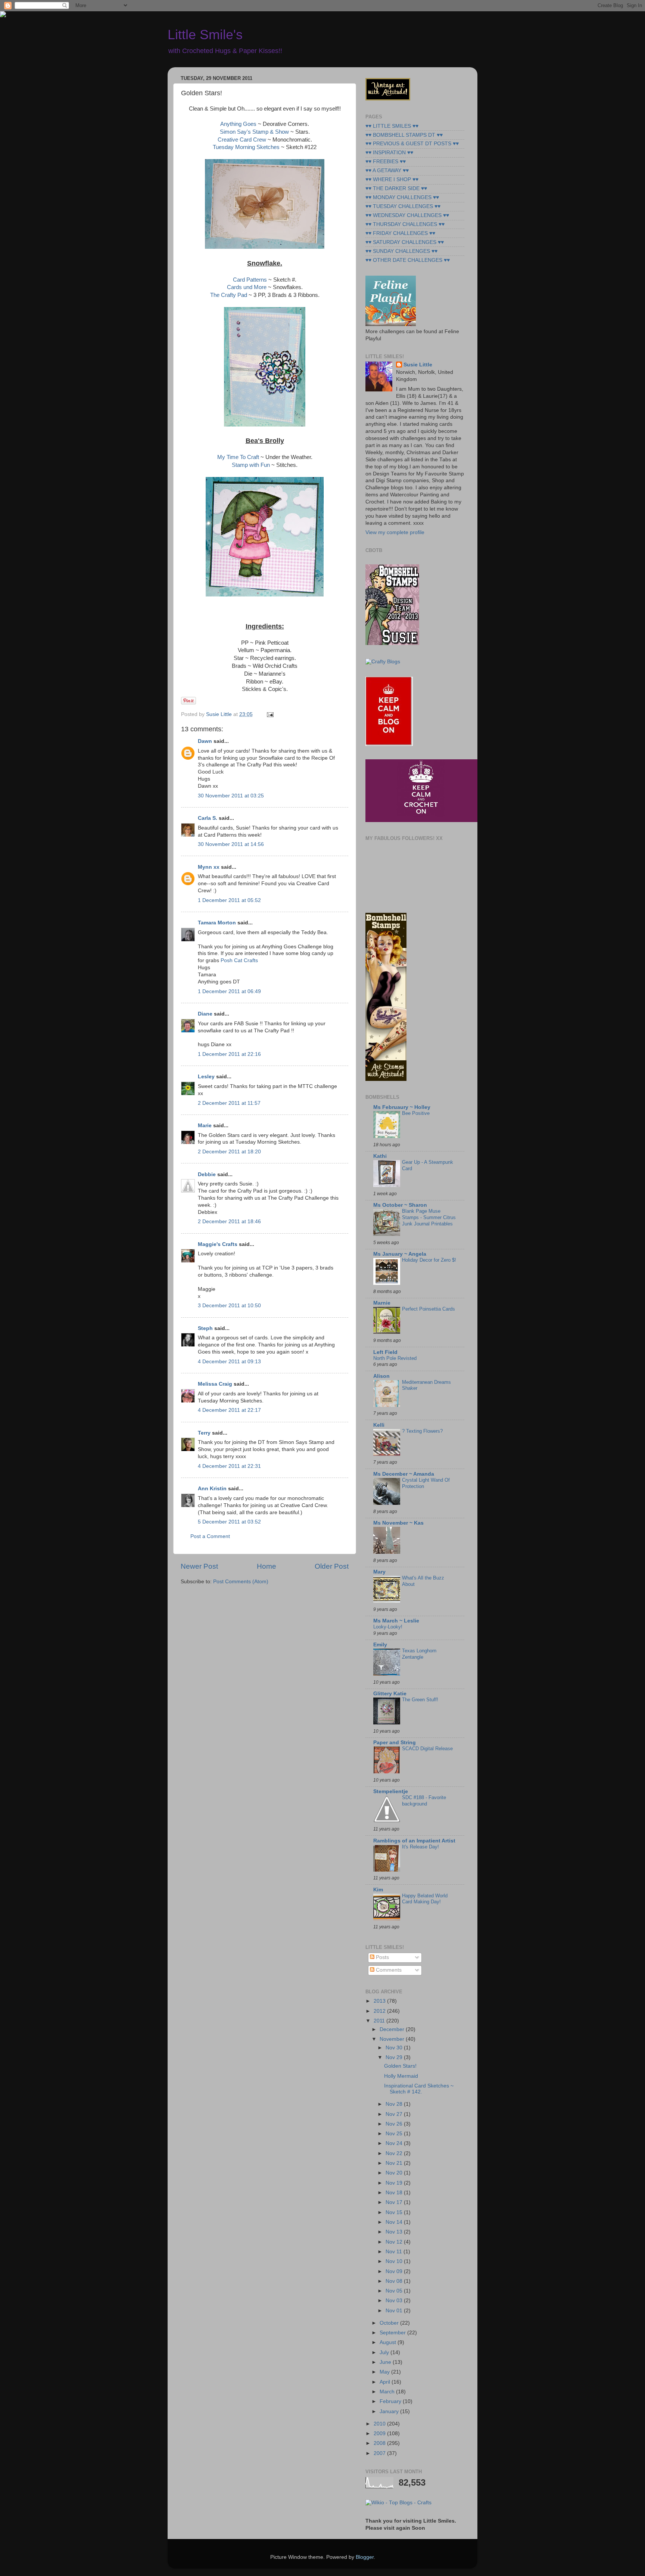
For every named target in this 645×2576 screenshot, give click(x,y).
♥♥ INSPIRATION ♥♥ (389, 153)
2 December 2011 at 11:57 (229, 1103)
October (390, 2323)
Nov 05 (395, 2291)
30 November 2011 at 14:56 (231, 844)
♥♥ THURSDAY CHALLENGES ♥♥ (405, 224)
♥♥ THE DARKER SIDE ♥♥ (396, 188)
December (393, 2029)
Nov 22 (395, 2153)
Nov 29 (395, 2057)
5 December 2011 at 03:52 (229, 1522)
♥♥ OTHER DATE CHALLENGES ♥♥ (408, 260)
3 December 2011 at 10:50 (229, 1306)
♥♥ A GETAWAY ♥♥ (387, 171)
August (389, 2342)
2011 (380, 2021)
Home (267, 1566)
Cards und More (247, 287)
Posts (382, 1957)
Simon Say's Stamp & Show (254, 132)
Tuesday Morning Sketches (246, 147)
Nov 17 (395, 2202)
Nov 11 (395, 2252)
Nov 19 (395, 2183)
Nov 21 (395, 2163)
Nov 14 (395, 2222)
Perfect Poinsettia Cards (429, 1309)
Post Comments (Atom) (241, 1582)
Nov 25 (395, 2134)
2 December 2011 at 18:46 (229, 1222)
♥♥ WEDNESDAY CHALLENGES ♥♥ (407, 215)
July (385, 2352)
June (386, 2362)
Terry (204, 1433)
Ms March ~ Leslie (396, 1621)
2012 (380, 2011)
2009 (380, 2434)
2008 (380, 2443)
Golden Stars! (400, 2066)
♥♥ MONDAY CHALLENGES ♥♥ (402, 197)
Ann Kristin (212, 1489)
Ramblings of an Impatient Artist (414, 1841)
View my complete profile (395, 532)
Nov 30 (395, 2048)
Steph (205, 1328)
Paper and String (395, 1743)
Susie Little (418, 365)
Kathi (380, 1156)
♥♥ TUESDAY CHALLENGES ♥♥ (403, 206)
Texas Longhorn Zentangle (419, 1654)
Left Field (385, 1352)
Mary (379, 1572)
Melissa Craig (215, 1384)
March (388, 2392)
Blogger (365, 2557)
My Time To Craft (238, 457)
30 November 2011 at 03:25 (231, 796)
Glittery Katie (390, 1694)
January (390, 2411)
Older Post (332, 1566)
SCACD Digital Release (427, 1749)
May (385, 2372)
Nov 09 (395, 2271)
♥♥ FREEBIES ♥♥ (386, 162)
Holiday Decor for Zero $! (429, 1260)
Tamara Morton (217, 923)
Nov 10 (395, 2261)
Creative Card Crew (242, 140)
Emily (380, 1645)
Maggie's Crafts (218, 1244)
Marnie (382, 1303)
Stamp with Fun (252, 465)
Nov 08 (395, 2281)
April (386, 2382)
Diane (205, 1014)
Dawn (205, 741)
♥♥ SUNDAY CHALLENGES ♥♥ (401, 251)
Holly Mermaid (401, 2076)
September (393, 2333)
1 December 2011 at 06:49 (229, 991)
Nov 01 (395, 2311)
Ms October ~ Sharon (400, 1205)
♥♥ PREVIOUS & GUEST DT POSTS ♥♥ (412, 144)
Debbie (207, 1174)
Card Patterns (251, 280)
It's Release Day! (420, 1847)
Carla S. (208, 818)
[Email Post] (269, 714)
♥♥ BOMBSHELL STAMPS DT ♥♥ (404, 135)
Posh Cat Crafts (239, 960)
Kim (378, 1890)
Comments (388, 1970)
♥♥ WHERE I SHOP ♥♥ (392, 179)
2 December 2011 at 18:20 (229, 1152)
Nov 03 (395, 2301)
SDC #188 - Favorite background (424, 1801)
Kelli (379, 1425)
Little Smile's (205, 35)
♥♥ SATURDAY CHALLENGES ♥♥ (405, 242)
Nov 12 (395, 2242)
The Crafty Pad (229, 295)
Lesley (206, 1077)
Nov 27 (395, 2114)
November (393, 2039)
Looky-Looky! (388, 1627)
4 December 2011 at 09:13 (229, 1362)
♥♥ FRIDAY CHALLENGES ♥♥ (400, 233)
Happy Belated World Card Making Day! (425, 1899)
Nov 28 (395, 2104)
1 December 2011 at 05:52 (229, 900)
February (391, 2401)
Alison (381, 1376)
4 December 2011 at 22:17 (229, 1410)
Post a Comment (210, 1536)
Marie (205, 1126)
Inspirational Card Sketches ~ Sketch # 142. (419, 2089)
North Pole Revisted (395, 1358)
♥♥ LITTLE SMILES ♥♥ (392, 126)
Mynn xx (209, 867)
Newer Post (199, 1566)
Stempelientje (391, 1791)
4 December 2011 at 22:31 (229, 1466)
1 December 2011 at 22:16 (229, 1054)
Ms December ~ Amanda (404, 1474)
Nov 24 (395, 2143)
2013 (380, 2001)
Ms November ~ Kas (398, 1523)
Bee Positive (416, 1113)
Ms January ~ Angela (400, 1254)
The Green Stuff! (420, 1700)
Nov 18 (395, 2193)
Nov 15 (395, 2212)
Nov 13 (395, 2232)
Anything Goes (238, 124)
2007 (380, 2453)
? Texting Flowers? (422, 1431)
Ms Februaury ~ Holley (402, 1107)
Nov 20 (395, 2173)
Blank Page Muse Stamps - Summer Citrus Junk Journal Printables (429, 1217)
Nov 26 (395, 2124)
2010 (380, 2424)
